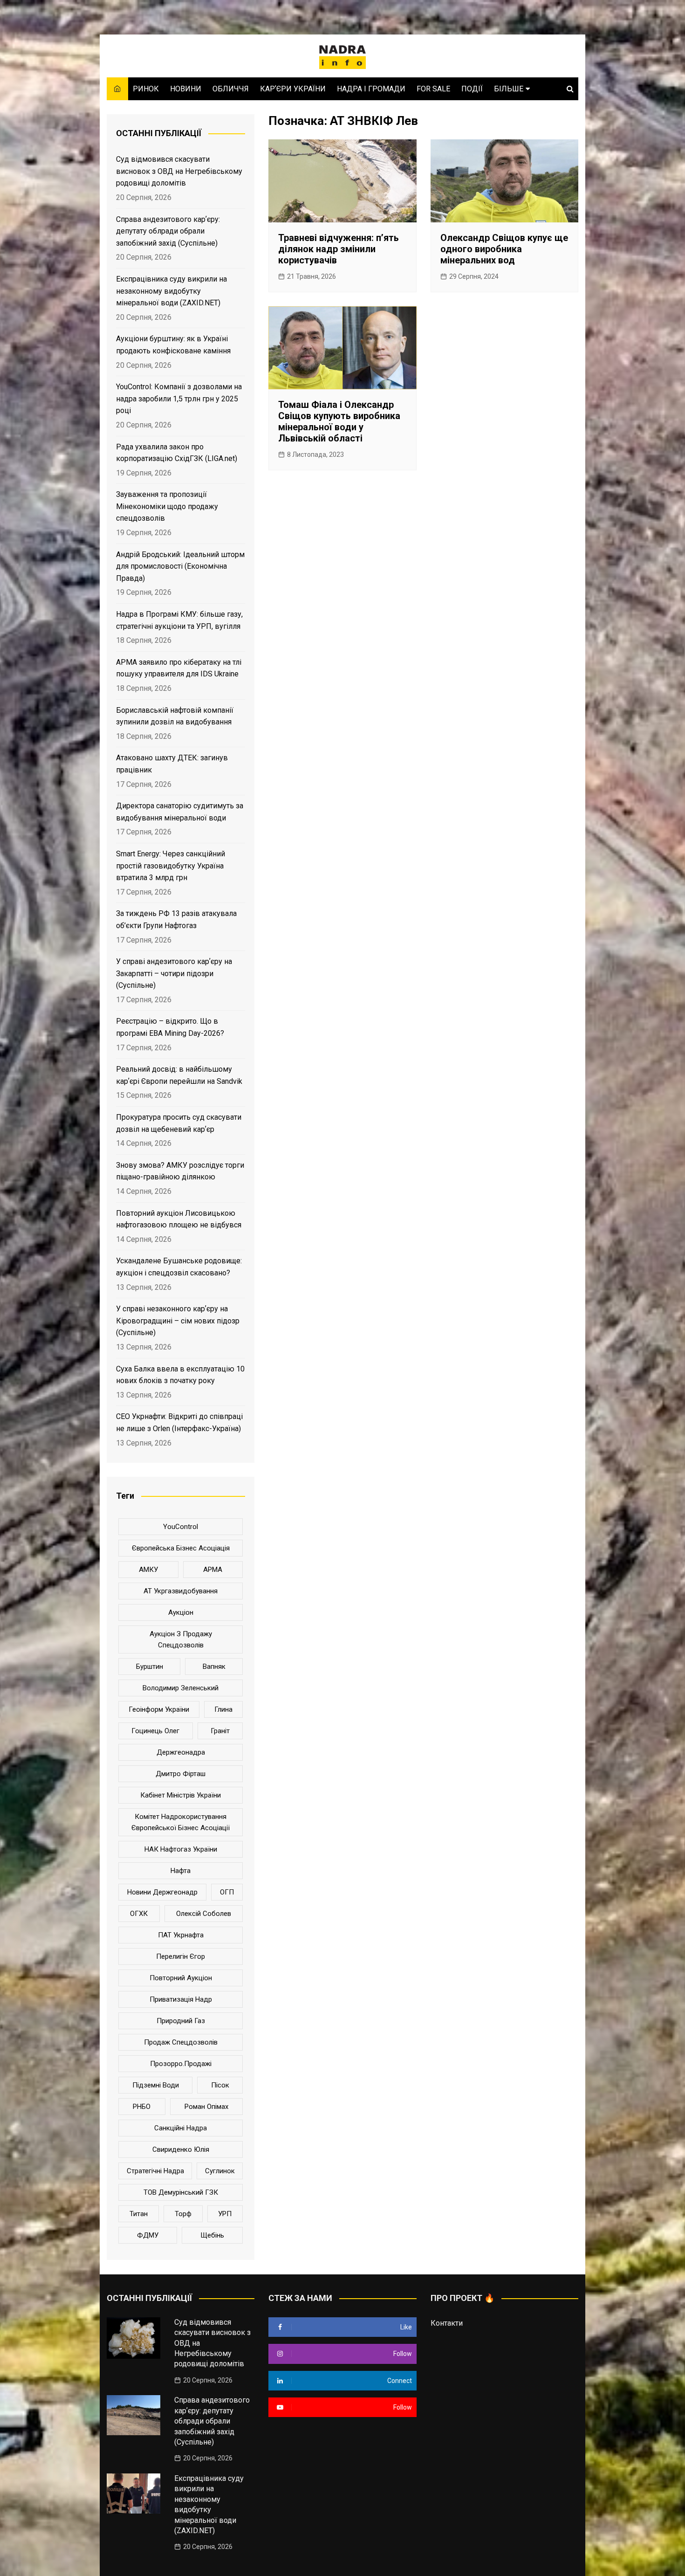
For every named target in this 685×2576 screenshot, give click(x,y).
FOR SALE (433, 89)
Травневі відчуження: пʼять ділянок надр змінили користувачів (339, 249)
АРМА (213, 1570)
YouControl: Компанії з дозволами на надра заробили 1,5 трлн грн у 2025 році (179, 399)
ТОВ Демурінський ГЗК (181, 2192)
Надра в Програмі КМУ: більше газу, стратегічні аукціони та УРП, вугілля (179, 620)
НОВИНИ (186, 89)
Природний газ (181, 2021)
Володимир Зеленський (181, 1688)
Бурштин (150, 1667)
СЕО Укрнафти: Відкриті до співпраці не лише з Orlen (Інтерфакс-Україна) (179, 1422)
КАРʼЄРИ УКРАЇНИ (293, 89)
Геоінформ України (159, 1709)
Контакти (447, 2323)
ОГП (227, 1892)
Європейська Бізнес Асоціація (181, 1548)
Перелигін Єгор (181, 1956)
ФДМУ (148, 2235)
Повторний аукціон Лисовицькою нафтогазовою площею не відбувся (179, 1219)
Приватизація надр (181, 1999)
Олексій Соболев (204, 1914)
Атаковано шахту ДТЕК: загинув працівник (172, 764)
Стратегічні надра (155, 2171)
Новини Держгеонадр (162, 1892)
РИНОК (146, 89)
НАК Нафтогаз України (181, 1849)
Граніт (220, 1731)
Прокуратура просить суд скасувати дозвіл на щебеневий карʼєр (179, 1123)
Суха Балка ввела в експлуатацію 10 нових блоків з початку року (180, 1375)
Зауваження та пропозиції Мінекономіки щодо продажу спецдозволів (167, 506)
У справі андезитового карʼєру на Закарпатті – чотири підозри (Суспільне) (174, 973)
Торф (183, 2214)
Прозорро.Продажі (181, 2064)
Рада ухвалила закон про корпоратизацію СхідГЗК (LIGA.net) (177, 453)
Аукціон (181, 1612)
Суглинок (220, 2171)
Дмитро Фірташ (181, 1774)
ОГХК (139, 1914)
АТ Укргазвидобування (181, 1591)
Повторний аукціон (181, 1978)
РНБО (142, 2107)
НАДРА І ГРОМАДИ (371, 89)
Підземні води (156, 2085)
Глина (223, 1709)
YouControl (181, 1527)
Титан (139, 2214)
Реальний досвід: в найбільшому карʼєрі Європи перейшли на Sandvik (179, 1075)
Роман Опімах (206, 2107)
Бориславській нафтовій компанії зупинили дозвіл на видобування (175, 716)
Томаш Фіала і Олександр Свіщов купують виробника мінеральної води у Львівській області (339, 421)
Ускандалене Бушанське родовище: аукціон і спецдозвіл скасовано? (179, 1267)
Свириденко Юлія (181, 2149)
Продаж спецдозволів (181, 2042)
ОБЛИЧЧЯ (231, 89)
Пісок (220, 2085)
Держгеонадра (181, 1752)
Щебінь (212, 2235)
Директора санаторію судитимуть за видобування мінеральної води (180, 812)
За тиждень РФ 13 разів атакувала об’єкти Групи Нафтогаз (176, 920)
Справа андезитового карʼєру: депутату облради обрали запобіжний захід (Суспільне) (168, 231)
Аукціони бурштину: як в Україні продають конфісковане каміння (173, 345)
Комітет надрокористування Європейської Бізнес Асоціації (181, 1822)
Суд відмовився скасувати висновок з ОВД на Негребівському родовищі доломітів (179, 171)
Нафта (181, 1871)
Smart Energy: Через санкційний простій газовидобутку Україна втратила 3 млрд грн (171, 866)
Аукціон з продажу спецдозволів (181, 1639)
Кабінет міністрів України (181, 1795)
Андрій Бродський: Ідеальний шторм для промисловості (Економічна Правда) (180, 566)
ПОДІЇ (472, 89)
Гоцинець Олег (155, 1731)
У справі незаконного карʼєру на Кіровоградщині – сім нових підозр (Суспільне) (178, 1321)
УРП (225, 2214)
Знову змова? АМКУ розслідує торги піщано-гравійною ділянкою (180, 1171)
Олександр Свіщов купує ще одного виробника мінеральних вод (504, 249)
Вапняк (214, 1667)
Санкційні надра (181, 2128)
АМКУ (148, 1570)
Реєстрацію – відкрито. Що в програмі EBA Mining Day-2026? (170, 1027)
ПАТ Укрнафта (181, 1935)
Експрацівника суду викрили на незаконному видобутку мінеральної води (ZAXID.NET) (171, 291)
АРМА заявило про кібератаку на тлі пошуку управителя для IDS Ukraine (179, 668)
